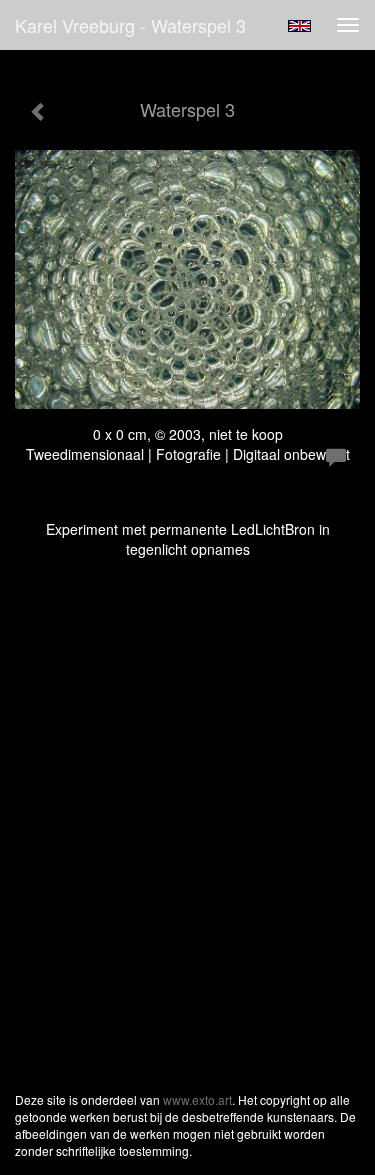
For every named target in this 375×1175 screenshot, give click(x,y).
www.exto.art (197, 1099)
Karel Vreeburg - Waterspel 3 (130, 25)
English (299, 26)
